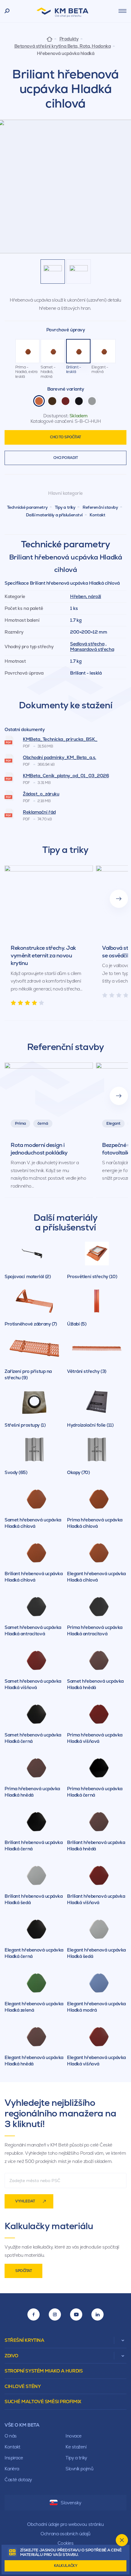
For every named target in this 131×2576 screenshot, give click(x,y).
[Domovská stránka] (50, 39)
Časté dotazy (18, 2480)
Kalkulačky (66, 2566)
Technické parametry (27, 507)
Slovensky (71, 2503)
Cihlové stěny (23, 2386)
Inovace (74, 2436)
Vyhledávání (7, 11)
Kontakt (97, 515)
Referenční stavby (100, 507)
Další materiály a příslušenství (54, 515)
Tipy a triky (65, 507)
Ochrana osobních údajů (65, 2534)
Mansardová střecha (92, 649)
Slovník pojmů (79, 2469)
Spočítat (23, 2271)
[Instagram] (55, 2314)
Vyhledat (25, 2201)
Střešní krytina (24, 2340)
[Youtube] (76, 2314)
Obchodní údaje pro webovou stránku (65, 2524)
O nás (11, 2436)
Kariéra (12, 2469)
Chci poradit (66, 458)
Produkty (69, 39)
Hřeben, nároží (86, 596)
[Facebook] (34, 2314)
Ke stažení (76, 2447)
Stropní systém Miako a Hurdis (44, 2371)
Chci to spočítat (65, 437)
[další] (119, 899)
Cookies (66, 2543)
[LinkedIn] (97, 2314)
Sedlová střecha (87, 644)
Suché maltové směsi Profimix (43, 2402)
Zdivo (11, 2356)
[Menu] (122, 11)
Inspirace (14, 2458)
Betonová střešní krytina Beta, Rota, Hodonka (63, 46)
